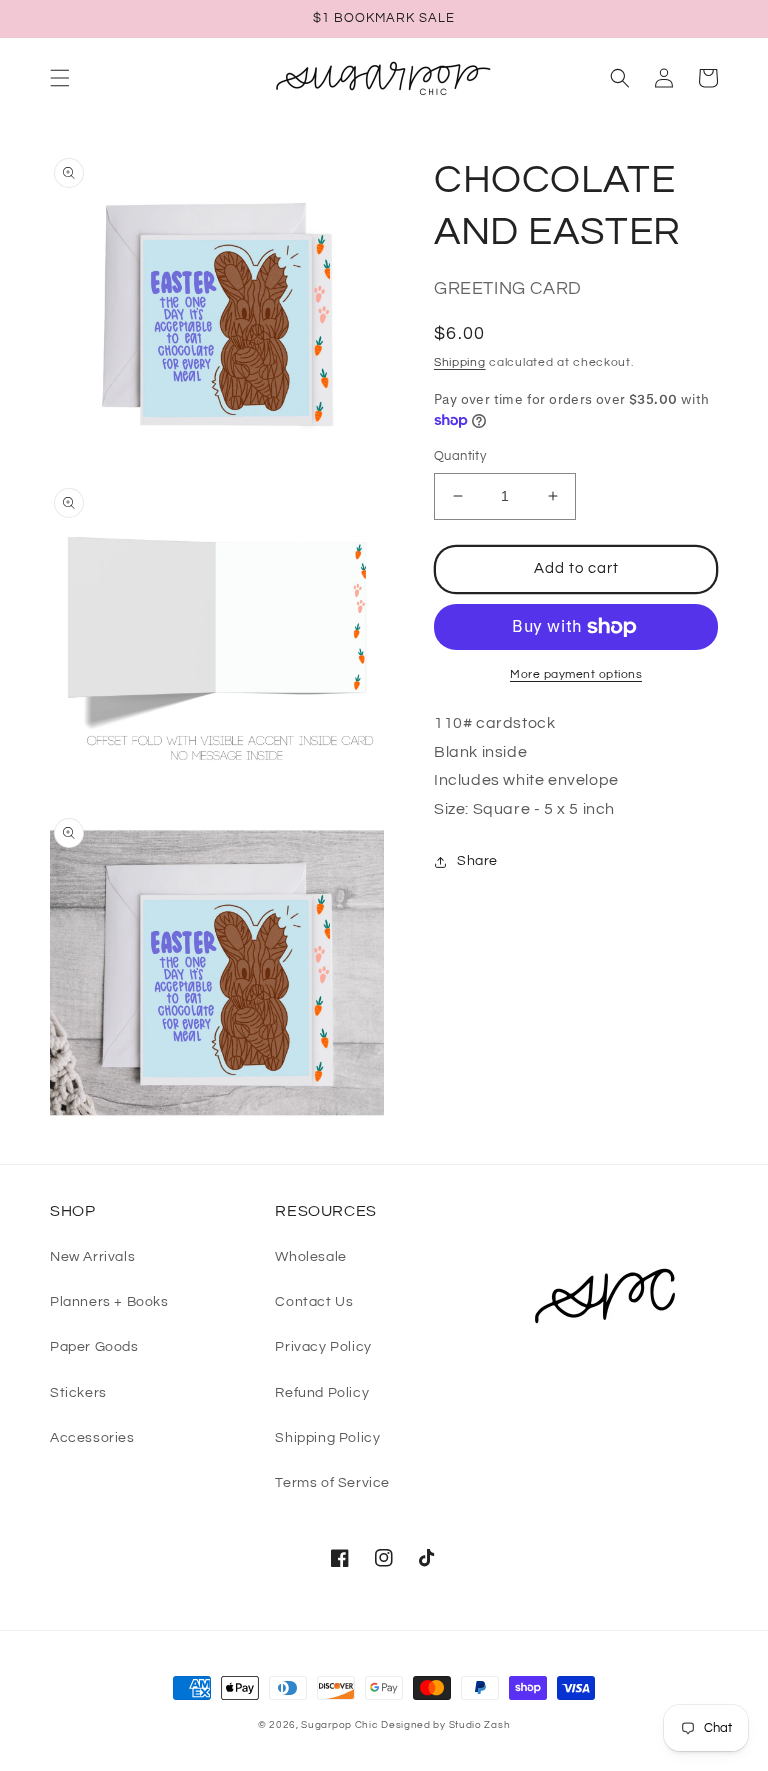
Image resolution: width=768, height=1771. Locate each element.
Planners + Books (109, 1302)
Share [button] (477, 861)
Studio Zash (480, 1725)
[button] (60, 78)
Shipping (460, 362)
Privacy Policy (323, 1347)
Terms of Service (332, 1483)
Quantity (460, 456)
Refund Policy (322, 1393)
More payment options (576, 674)
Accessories (92, 1438)
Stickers (78, 1393)
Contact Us (314, 1302)
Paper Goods (94, 1347)
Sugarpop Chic (339, 1725)
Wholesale (310, 1257)
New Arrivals (92, 1257)
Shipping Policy (327, 1438)
